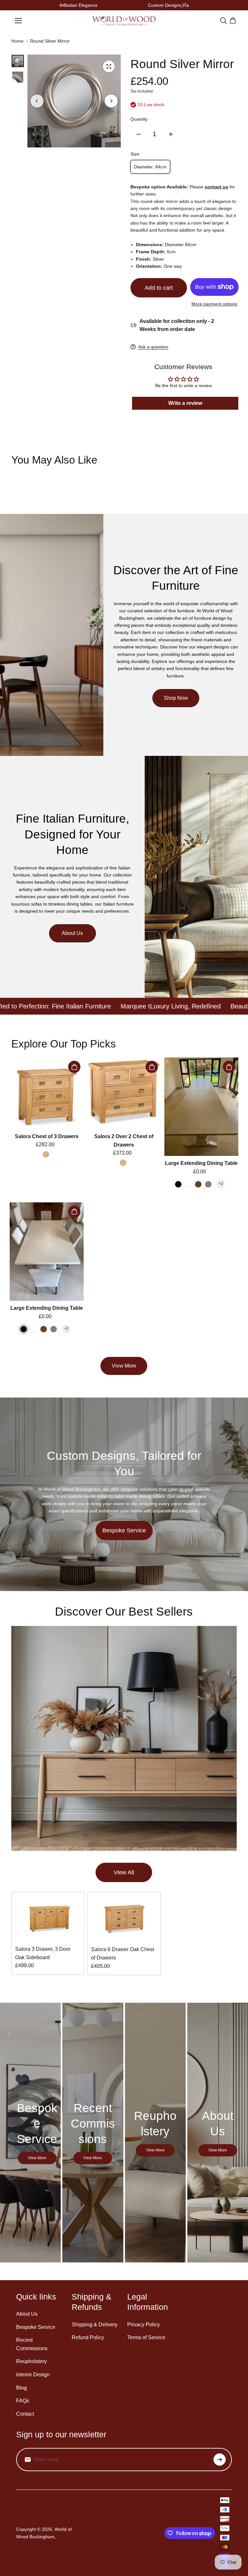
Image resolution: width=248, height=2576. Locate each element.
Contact (25, 2414)
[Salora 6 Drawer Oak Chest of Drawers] (124, 1919)
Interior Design (33, 2375)
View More (124, 1366)
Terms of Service (146, 2337)
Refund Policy (88, 2337)
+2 (221, 1184)
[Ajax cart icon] (233, 21)
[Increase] (171, 134)
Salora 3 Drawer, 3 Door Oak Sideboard (43, 1953)
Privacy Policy (144, 2325)
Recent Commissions (32, 2344)
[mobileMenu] (18, 21)
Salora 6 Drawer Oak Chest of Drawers (123, 1954)
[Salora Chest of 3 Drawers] (47, 1093)
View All (124, 1872)
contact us (217, 187)
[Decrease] (139, 134)
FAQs (23, 2401)
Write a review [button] (185, 403)
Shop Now (176, 698)
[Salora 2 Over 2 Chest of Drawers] (124, 1093)
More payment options (214, 304)
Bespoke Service (124, 1530)
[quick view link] (74, 1067)
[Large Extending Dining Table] (201, 1107)
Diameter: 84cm (150, 167)
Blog (21, 2388)
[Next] (183, 5)
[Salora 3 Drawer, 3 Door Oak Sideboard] (48, 1919)
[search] (223, 21)
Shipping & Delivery (95, 2325)
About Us (72, 933)
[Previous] (65, 5)
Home (17, 41)
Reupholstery (31, 2361)
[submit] (220, 2460)
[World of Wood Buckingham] (124, 21)
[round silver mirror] (109, 66)
